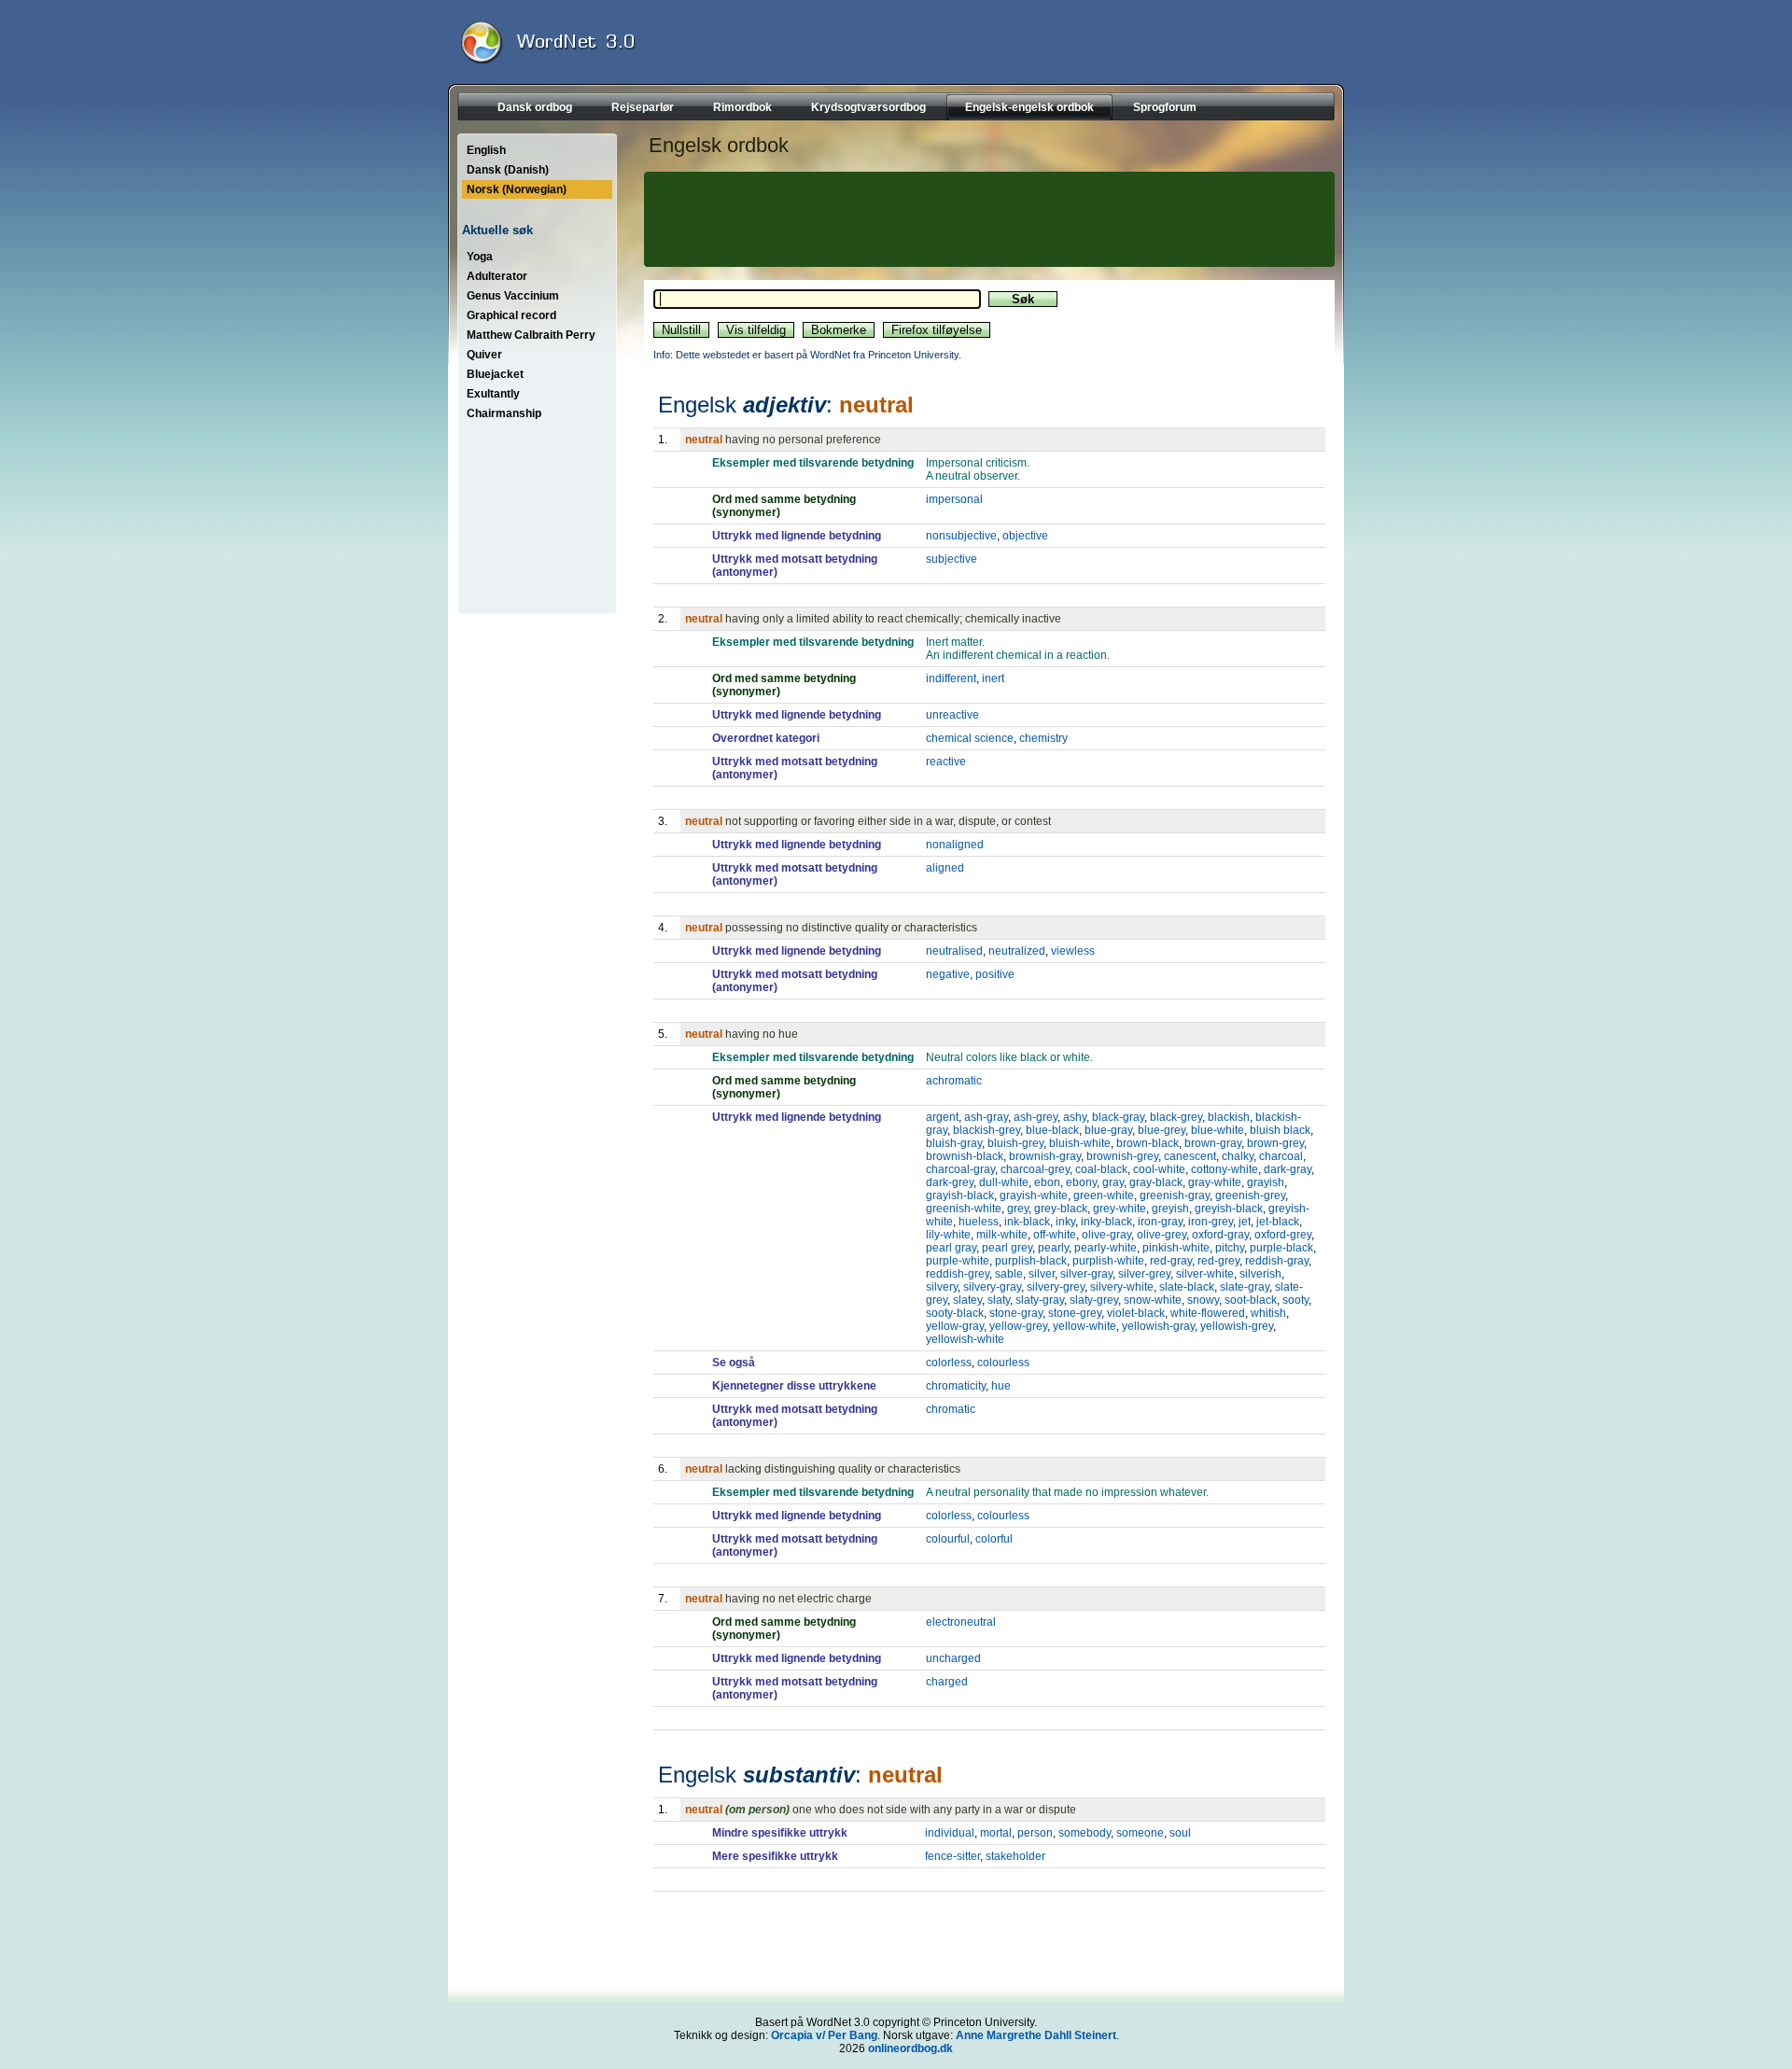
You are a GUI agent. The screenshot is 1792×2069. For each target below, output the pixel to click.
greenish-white (964, 1209)
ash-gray (986, 1117)
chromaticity (956, 1386)
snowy (1203, 1300)
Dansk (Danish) (508, 170)
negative (948, 974)
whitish (1268, 1313)
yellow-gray (955, 1326)
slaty (999, 1300)
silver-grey (1144, 1274)
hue (1001, 1386)
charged (947, 1682)
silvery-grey (1056, 1287)
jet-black (1278, 1222)
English (486, 150)
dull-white (1004, 1182)
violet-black (1136, 1313)
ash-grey (1036, 1117)
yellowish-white (965, 1339)
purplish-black (1031, 1261)
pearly (1053, 1248)
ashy (1075, 1117)
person (1035, 1833)
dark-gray (1288, 1169)
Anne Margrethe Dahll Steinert (1036, 2035)
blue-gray (1108, 1130)
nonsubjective (961, 536)
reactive (946, 762)
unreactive (952, 715)
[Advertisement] (987, 219)
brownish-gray (1045, 1156)
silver (1042, 1274)
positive (995, 974)
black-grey (1176, 1117)
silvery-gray (992, 1287)
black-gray (1118, 1117)
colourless (1003, 1363)
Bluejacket (495, 374)
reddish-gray (1277, 1261)
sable (1009, 1274)
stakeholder (1015, 1856)
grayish (1266, 1182)
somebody (1085, 1833)
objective (1025, 536)
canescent (1190, 1156)
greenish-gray (1175, 1195)
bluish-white (1080, 1143)
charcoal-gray (960, 1169)
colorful (994, 1539)
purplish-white (1108, 1261)
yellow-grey (1018, 1326)
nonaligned (955, 845)
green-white (1104, 1195)
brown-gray (1213, 1143)
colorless (949, 1363)
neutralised (954, 951)
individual (950, 1833)
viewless (1073, 951)
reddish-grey (958, 1274)
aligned (945, 868)
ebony (1081, 1182)
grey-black (1061, 1209)
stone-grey (1075, 1313)
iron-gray (1160, 1222)
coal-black (1101, 1169)
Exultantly (493, 394)
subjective (952, 559)
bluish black (1280, 1130)
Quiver (484, 355)
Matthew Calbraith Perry (531, 335)
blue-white (1218, 1130)
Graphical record (511, 315)
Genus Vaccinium (513, 296)
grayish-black (960, 1195)
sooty (1295, 1300)
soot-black (1251, 1300)
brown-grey (1275, 1143)
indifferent (951, 678)
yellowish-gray (1158, 1326)
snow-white (1153, 1300)
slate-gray (1245, 1287)
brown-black (1148, 1143)
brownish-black (965, 1156)
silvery (942, 1287)
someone (1140, 1833)
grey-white (1120, 1209)
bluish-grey (1015, 1143)
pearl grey (1007, 1248)
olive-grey (1162, 1235)
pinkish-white (1176, 1248)
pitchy (1230, 1248)
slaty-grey (1094, 1300)
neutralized (1017, 951)
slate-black (1187, 1287)
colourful (948, 1539)
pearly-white (1106, 1248)
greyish (1170, 1209)
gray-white (1215, 1182)
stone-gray (1016, 1313)
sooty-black (955, 1313)
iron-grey (1211, 1222)
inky (1065, 1222)
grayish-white (1034, 1195)
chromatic (951, 1409)
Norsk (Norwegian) (517, 189)
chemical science (970, 738)
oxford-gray (1220, 1235)
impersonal (954, 499)
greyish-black (1229, 1209)
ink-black (1027, 1222)
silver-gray (1086, 1274)
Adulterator (497, 276)
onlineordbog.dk (910, 2048)
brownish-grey (1122, 1156)
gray (1113, 1182)
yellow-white (1085, 1326)
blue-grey (1162, 1130)
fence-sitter (952, 1856)
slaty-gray (1040, 1300)
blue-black (1052, 1130)
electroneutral (961, 1622)
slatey (967, 1300)
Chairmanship (504, 413)
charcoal (1281, 1156)
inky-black (1106, 1222)
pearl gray (951, 1248)
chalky (1238, 1156)
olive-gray (1106, 1235)
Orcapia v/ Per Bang (824, 2035)
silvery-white (1122, 1287)
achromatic (954, 1081)
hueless (979, 1222)
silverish (1260, 1274)
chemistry (1043, 738)
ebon (1047, 1182)
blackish (1229, 1117)
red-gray (1171, 1261)
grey (1018, 1209)
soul (1180, 1833)
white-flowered (1208, 1313)
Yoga (480, 257)
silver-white (1205, 1274)
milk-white (1002, 1235)
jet (1245, 1222)
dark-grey (950, 1182)
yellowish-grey (1237, 1326)
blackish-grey (987, 1130)
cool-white (1159, 1169)
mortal (996, 1833)
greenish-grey (1250, 1195)
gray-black (1156, 1182)
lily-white (948, 1235)
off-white (1055, 1235)
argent (942, 1117)
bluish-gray (954, 1143)
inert (993, 678)
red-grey (1218, 1261)
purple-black (1281, 1248)
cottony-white (1225, 1169)
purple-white (958, 1261)
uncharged (953, 1658)
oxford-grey (1283, 1235)
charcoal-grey (1035, 1169)
